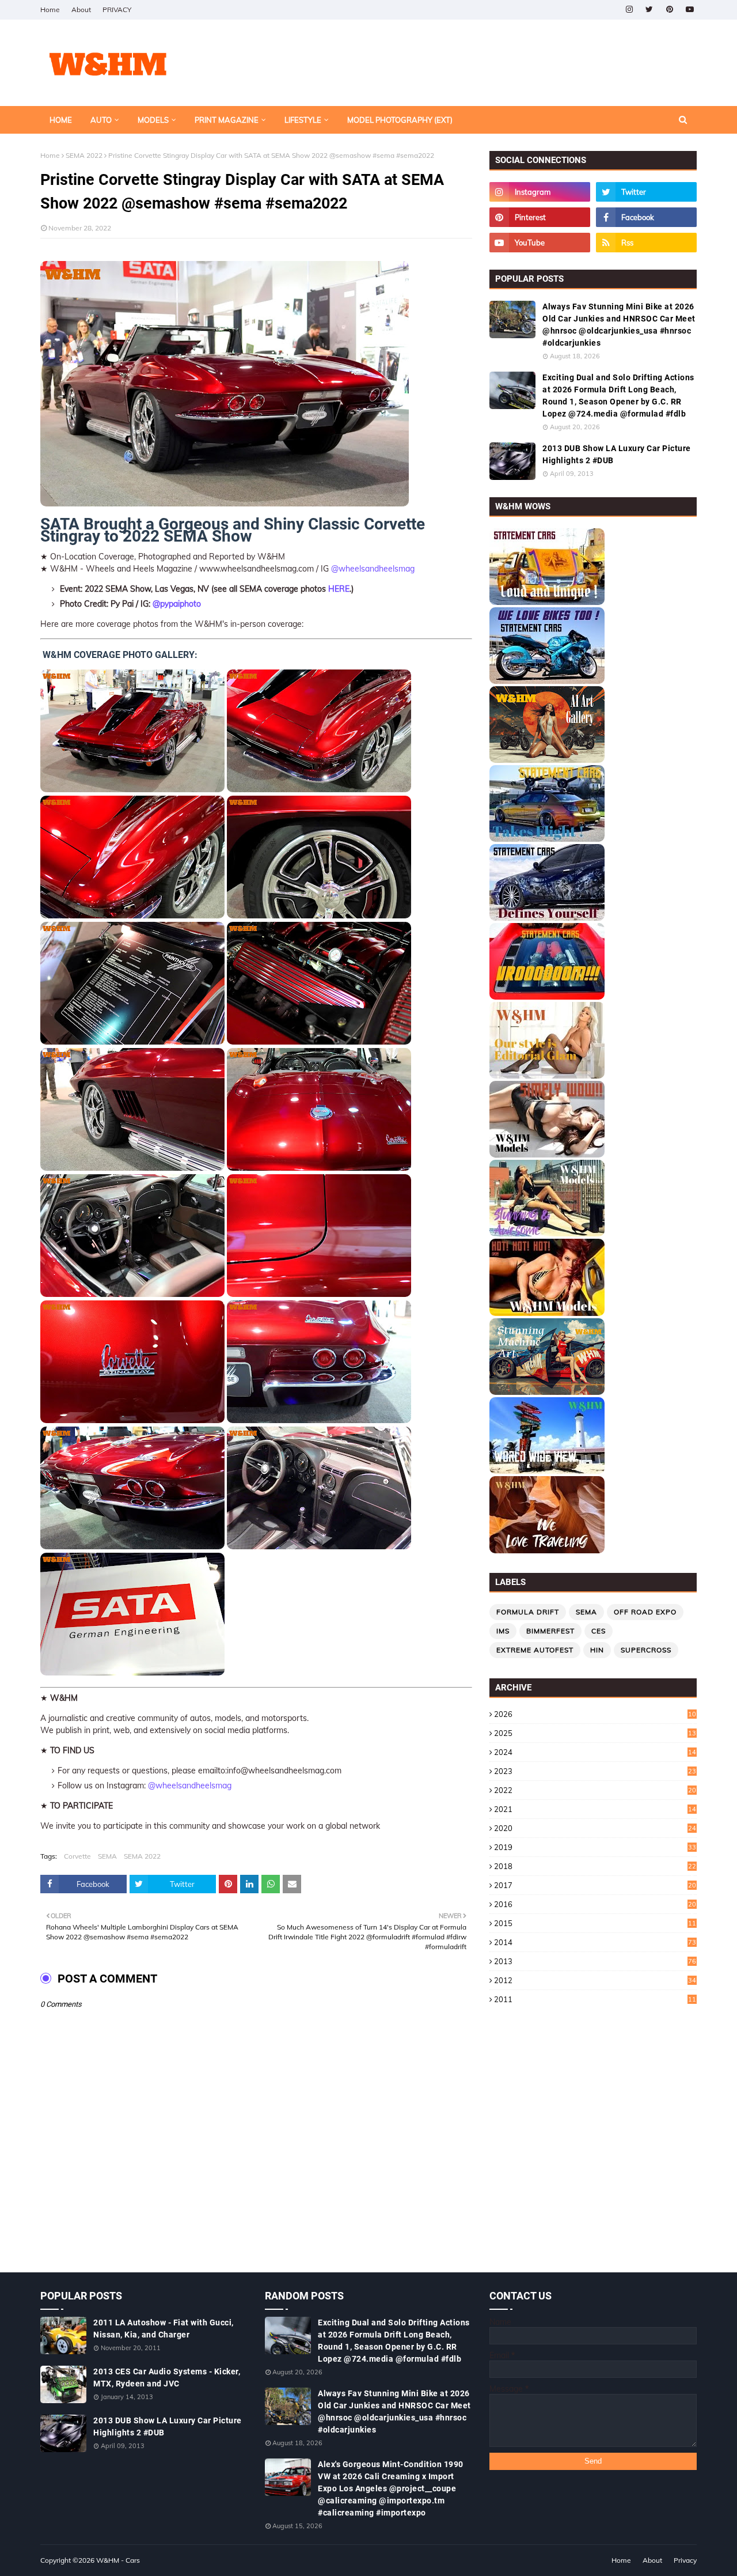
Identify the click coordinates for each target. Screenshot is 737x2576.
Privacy (685, 2560)
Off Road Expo (645, 1612)
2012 (595, 1980)
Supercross (646, 1650)
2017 (595, 1885)
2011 (595, 1999)
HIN (597, 1650)
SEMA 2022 (84, 155)
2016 (595, 1904)
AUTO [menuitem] (101, 120)
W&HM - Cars (118, 2560)
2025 (595, 1733)
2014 (595, 1942)
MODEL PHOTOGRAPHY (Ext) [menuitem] (400, 120)
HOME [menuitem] (61, 120)
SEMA (107, 1856)
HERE (339, 589)
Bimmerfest (550, 1631)
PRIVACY (117, 10)
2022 (595, 1790)
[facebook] (646, 217)
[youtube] (689, 10)
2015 (595, 1923)
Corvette (77, 1856)
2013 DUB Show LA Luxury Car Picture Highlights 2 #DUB (617, 454)
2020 (595, 1828)
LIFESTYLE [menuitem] (303, 120)
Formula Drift (528, 1612)
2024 (595, 1752)
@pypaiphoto (177, 604)
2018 (595, 1866)
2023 (595, 1771)
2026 (595, 1714)
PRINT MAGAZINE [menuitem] (227, 120)
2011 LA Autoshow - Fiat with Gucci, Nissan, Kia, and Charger (164, 2329)
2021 (595, 1809)
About (81, 10)
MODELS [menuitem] (153, 120)
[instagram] (629, 10)
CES (599, 1631)
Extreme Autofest (535, 1650)
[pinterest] (669, 10)
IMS (503, 1631)
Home (50, 10)
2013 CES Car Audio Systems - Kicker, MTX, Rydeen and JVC (167, 2378)
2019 (595, 1847)
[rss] (646, 243)
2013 (595, 1961)
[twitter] (649, 10)
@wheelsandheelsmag (373, 569)
